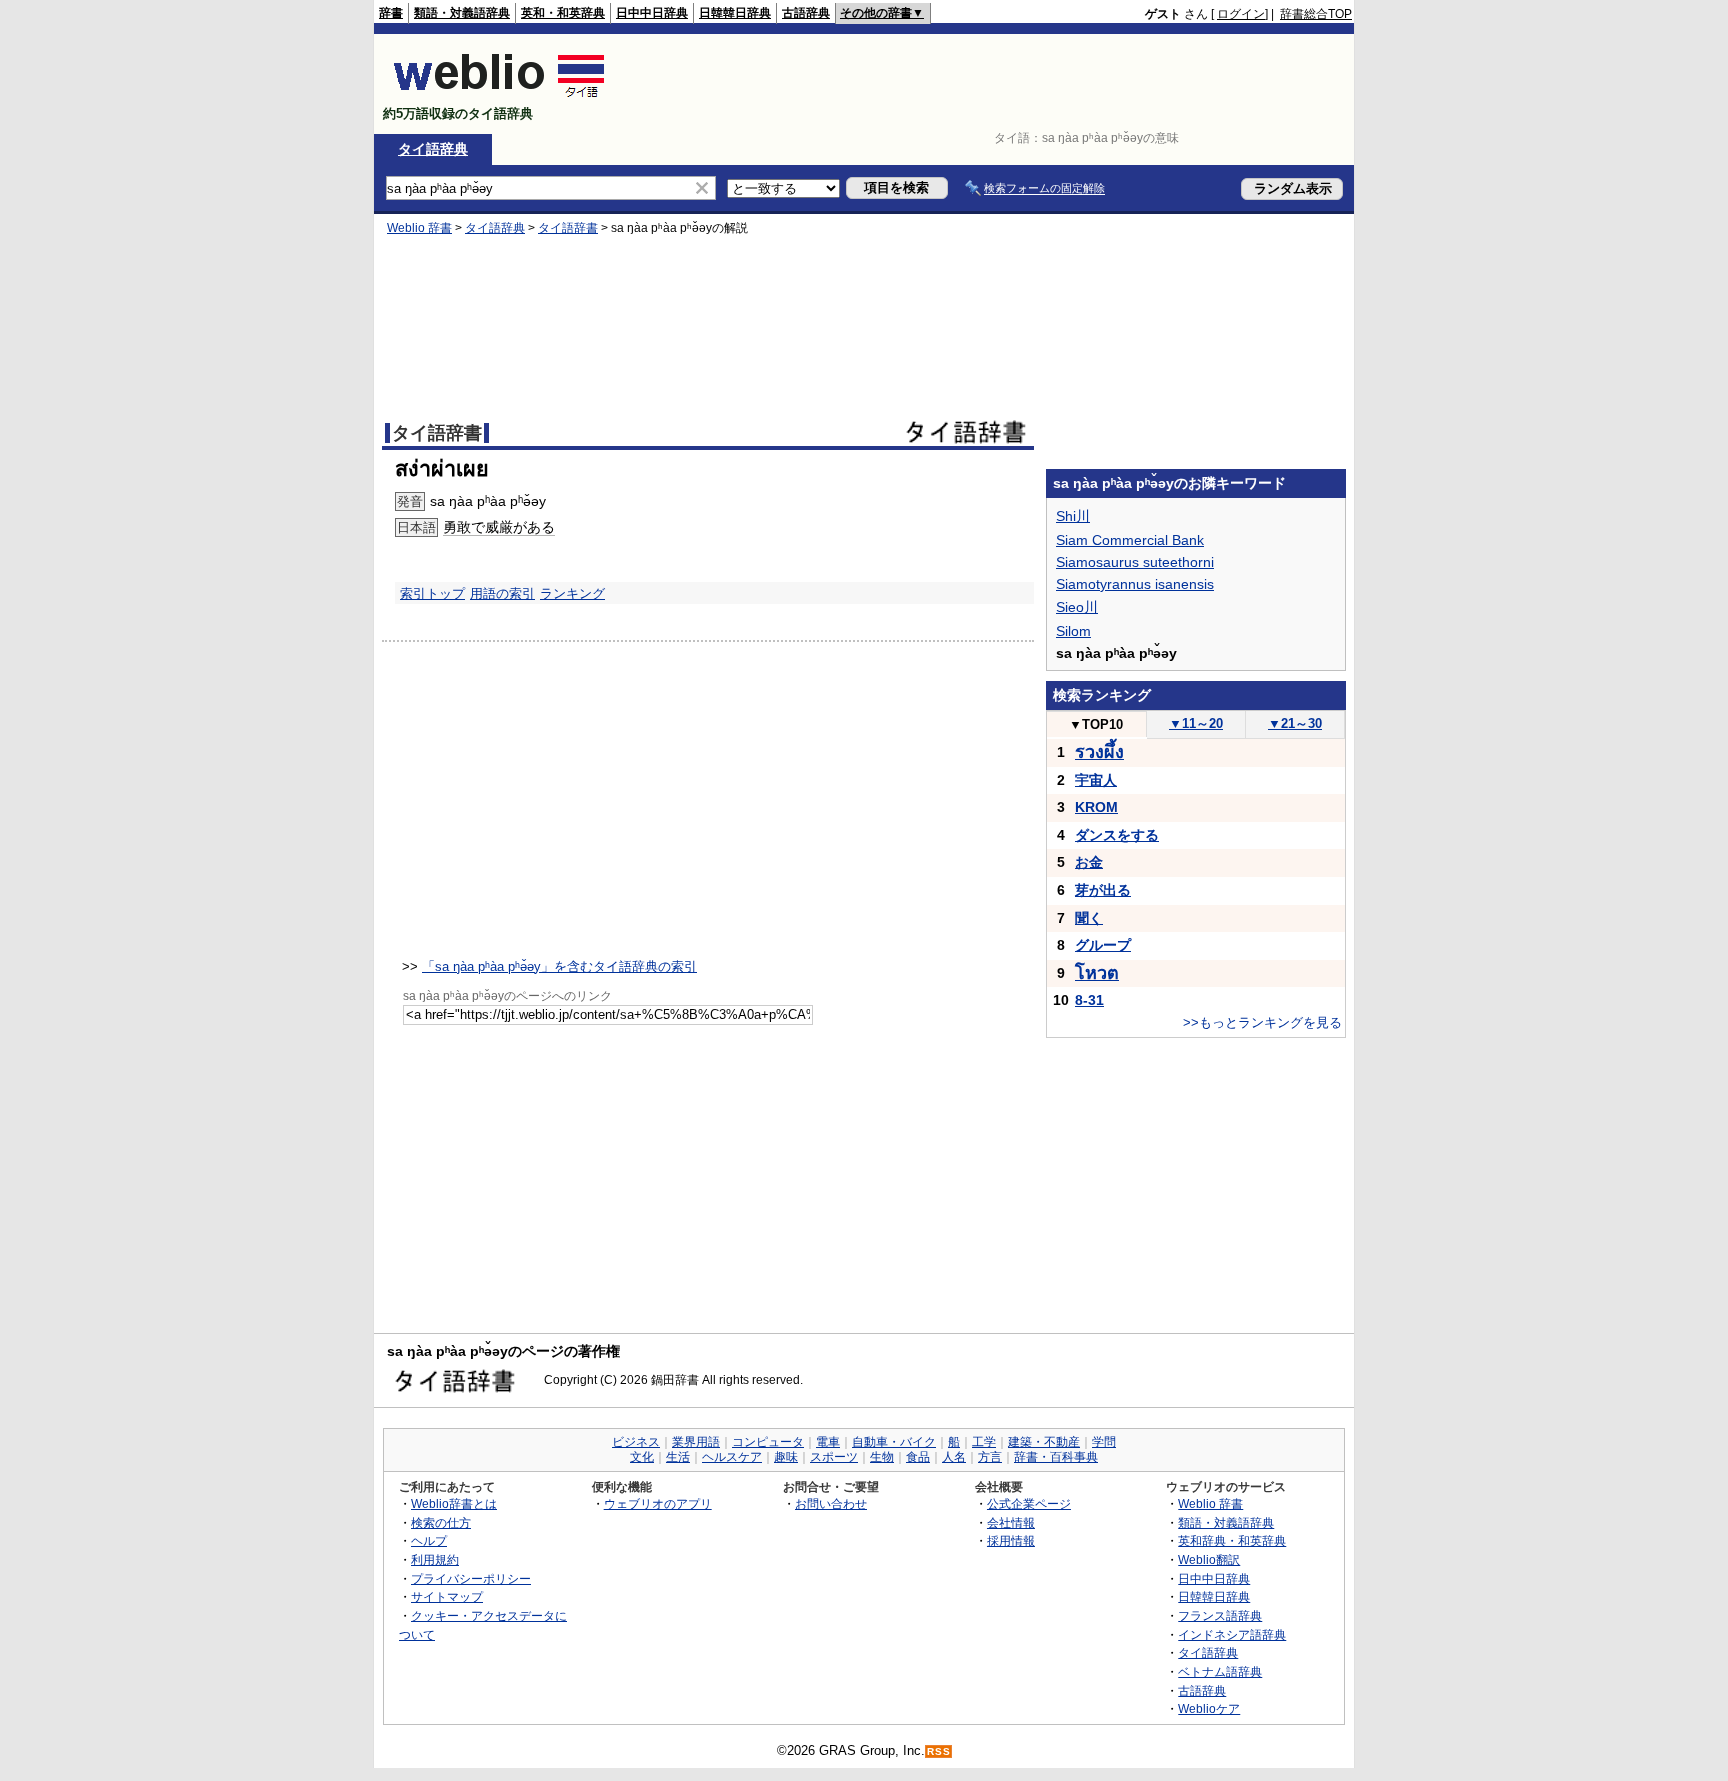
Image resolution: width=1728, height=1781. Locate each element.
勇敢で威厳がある (499, 527)
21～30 (1295, 723)
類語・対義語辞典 (462, 13)
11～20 (1196, 723)
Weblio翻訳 (1209, 1559)
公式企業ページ (1029, 1503)
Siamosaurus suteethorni (1135, 562)
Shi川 (1073, 516)
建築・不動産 (1044, 1442)
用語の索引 (502, 593)
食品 (918, 1457)
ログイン (1241, 14)
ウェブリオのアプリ (658, 1503)
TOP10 (1096, 724)
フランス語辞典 (1220, 1615)
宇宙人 (1096, 780)
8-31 (1089, 1000)
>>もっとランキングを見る (1262, 1022)
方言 (990, 1457)
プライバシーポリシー (471, 1578)
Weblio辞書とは (454, 1503)
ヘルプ (429, 1540)
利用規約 (435, 1559)
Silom (1073, 631)
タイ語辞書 (568, 228)
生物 (882, 1457)
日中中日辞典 (652, 13)
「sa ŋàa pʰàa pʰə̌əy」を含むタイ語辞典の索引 (559, 966)
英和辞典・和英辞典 (1232, 1540)
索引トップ (432, 593)
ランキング (572, 593)
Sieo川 (1077, 607)
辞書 (391, 13)
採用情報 (1011, 1540)
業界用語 (696, 1442)
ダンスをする (1117, 835)
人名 (954, 1457)
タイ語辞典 (433, 149)
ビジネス (636, 1442)
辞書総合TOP (1316, 14)
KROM (1096, 807)
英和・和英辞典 (563, 13)
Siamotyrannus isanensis (1135, 584)
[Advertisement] (988, 84)
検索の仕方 (441, 1522)
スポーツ (834, 1457)
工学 (984, 1442)
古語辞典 (806, 13)
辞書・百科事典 (1056, 1457)
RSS (939, 1751)
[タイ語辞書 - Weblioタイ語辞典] (499, 96)
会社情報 (1011, 1522)
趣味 (786, 1457)
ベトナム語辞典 (1220, 1671)
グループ (1103, 945)
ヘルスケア (732, 1457)
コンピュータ (768, 1442)
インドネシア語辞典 (1232, 1634)
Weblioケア (1209, 1708)
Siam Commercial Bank (1130, 540)
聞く (1089, 918)
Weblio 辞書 (419, 228)
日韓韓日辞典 (735, 13)
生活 (678, 1457)
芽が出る (1103, 890)
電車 (828, 1442)
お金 (1089, 862)
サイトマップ (447, 1596)
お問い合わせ (831, 1503)
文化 (642, 1457)
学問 (1104, 1442)
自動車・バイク (894, 1442)
